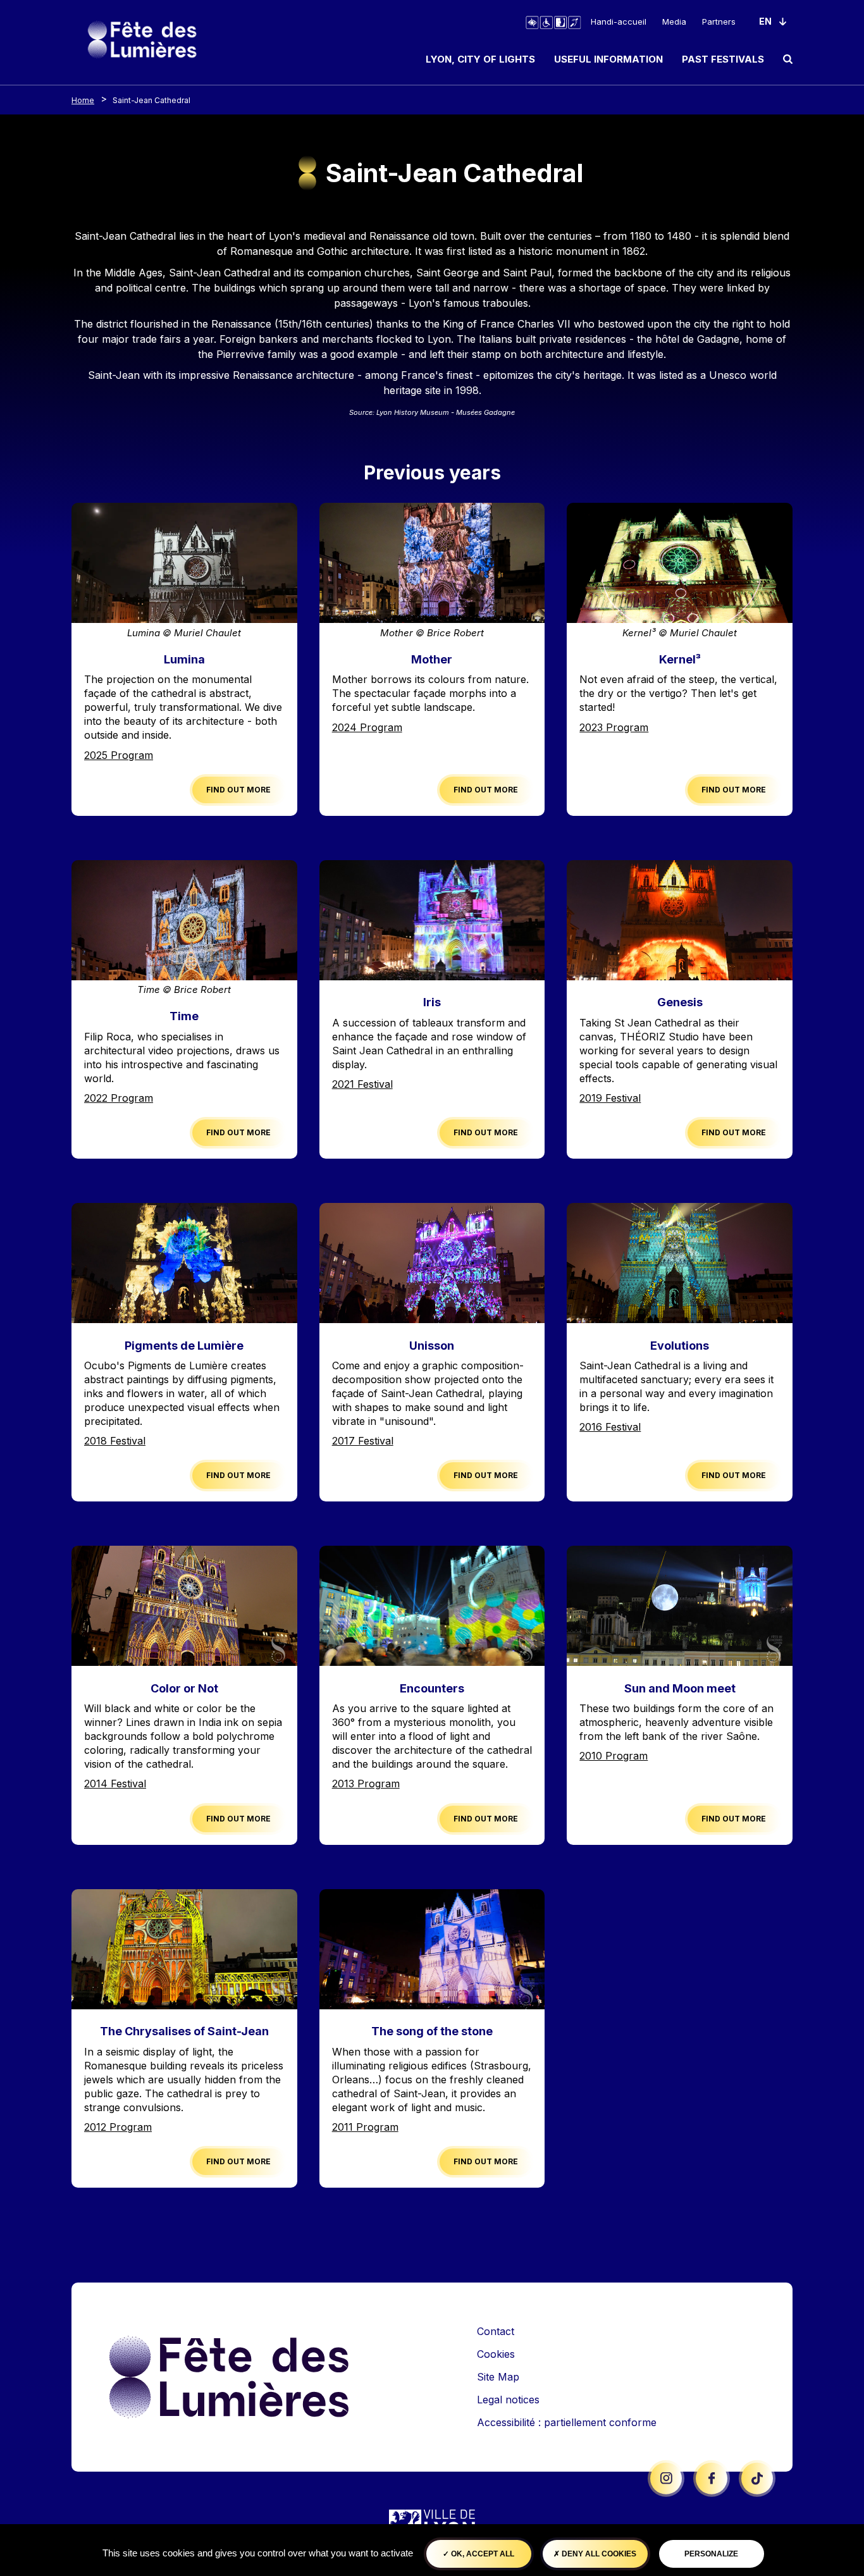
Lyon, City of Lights (480, 59)
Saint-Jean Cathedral (151, 100)
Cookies (496, 2354)
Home (83, 100)
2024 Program (367, 727)
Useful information (608, 59)
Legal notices (508, 2400)
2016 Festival (610, 1427)
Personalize (711, 2554)
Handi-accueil (619, 22)
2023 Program (614, 727)
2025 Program (119, 755)
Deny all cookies (598, 2554)
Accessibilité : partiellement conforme (567, 2422)
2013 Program (366, 1784)
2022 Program (119, 1098)
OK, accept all (482, 2554)
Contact (496, 2331)
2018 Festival (115, 1441)
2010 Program (614, 1756)
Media (674, 22)
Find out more (238, 790)
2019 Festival (610, 1098)
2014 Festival (115, 1784)
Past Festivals (723, 59)
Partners (719, 22)
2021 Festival (362, 1084)
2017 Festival (363, 1441)
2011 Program (365, 2127)
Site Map (498, 2377)
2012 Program (118, 2127)
